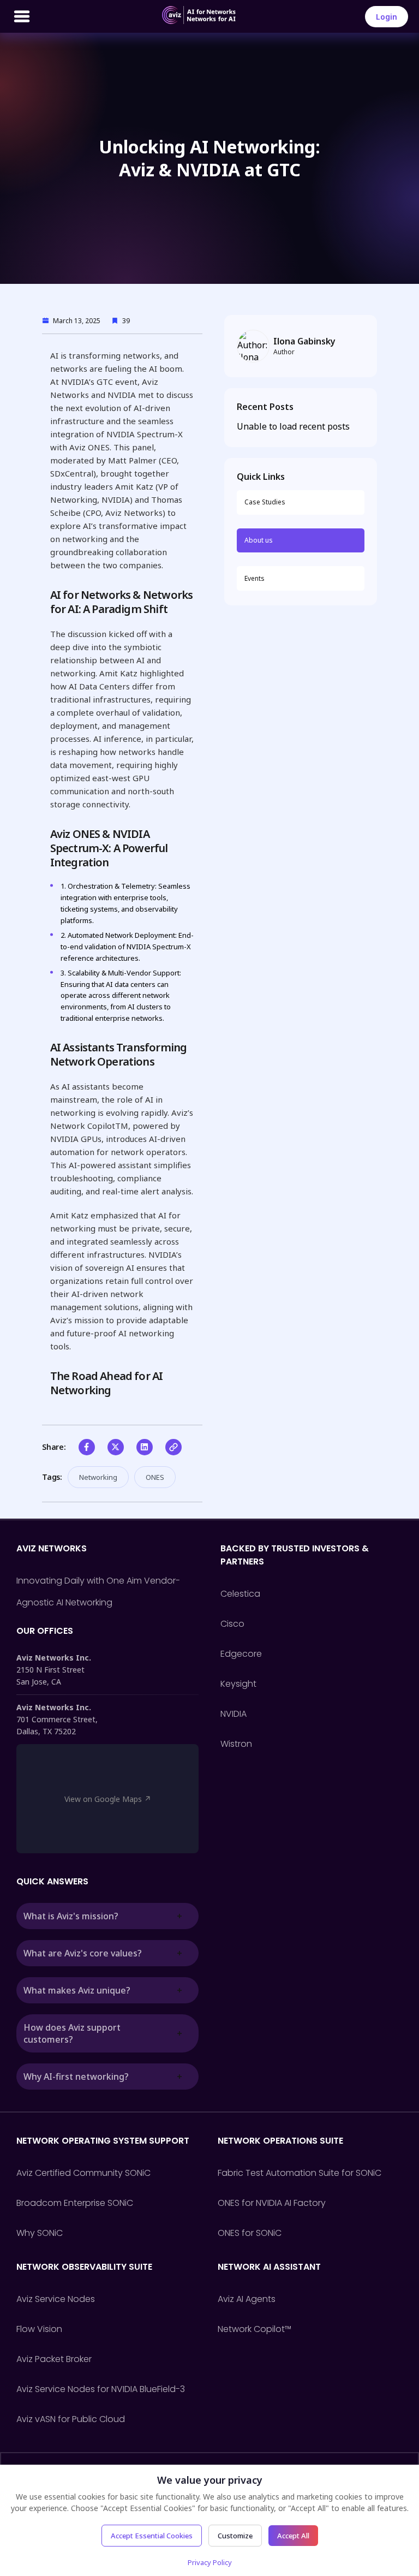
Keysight (238, 1684)
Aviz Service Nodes (56, 2299)
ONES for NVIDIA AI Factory (272, 2203)
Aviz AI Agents (247, 2299)
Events (255, 578)
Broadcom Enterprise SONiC (75, 2203)
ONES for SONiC (250, 2233)
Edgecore (241, 1654)
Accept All (293, 2536)
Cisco (232, 1624)
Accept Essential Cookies (152, 2536)
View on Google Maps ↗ (108, 1799)
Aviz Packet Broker (54, 2359)
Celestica (240, 1594)
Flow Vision (39, 2329)
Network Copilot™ (255, 2329)
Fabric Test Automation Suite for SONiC (300, 2173)
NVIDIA (234, 1714)
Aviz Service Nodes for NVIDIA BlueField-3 (101, 2389)
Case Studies (265, 502)
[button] (87, 1447)
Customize (235, 2536)
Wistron (236, 1744)
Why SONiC (40, 2233)
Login (387, 17)
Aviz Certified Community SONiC (83, 2173)
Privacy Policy (210, 2562)
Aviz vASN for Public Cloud (71, 2419)
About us (259, 540)
